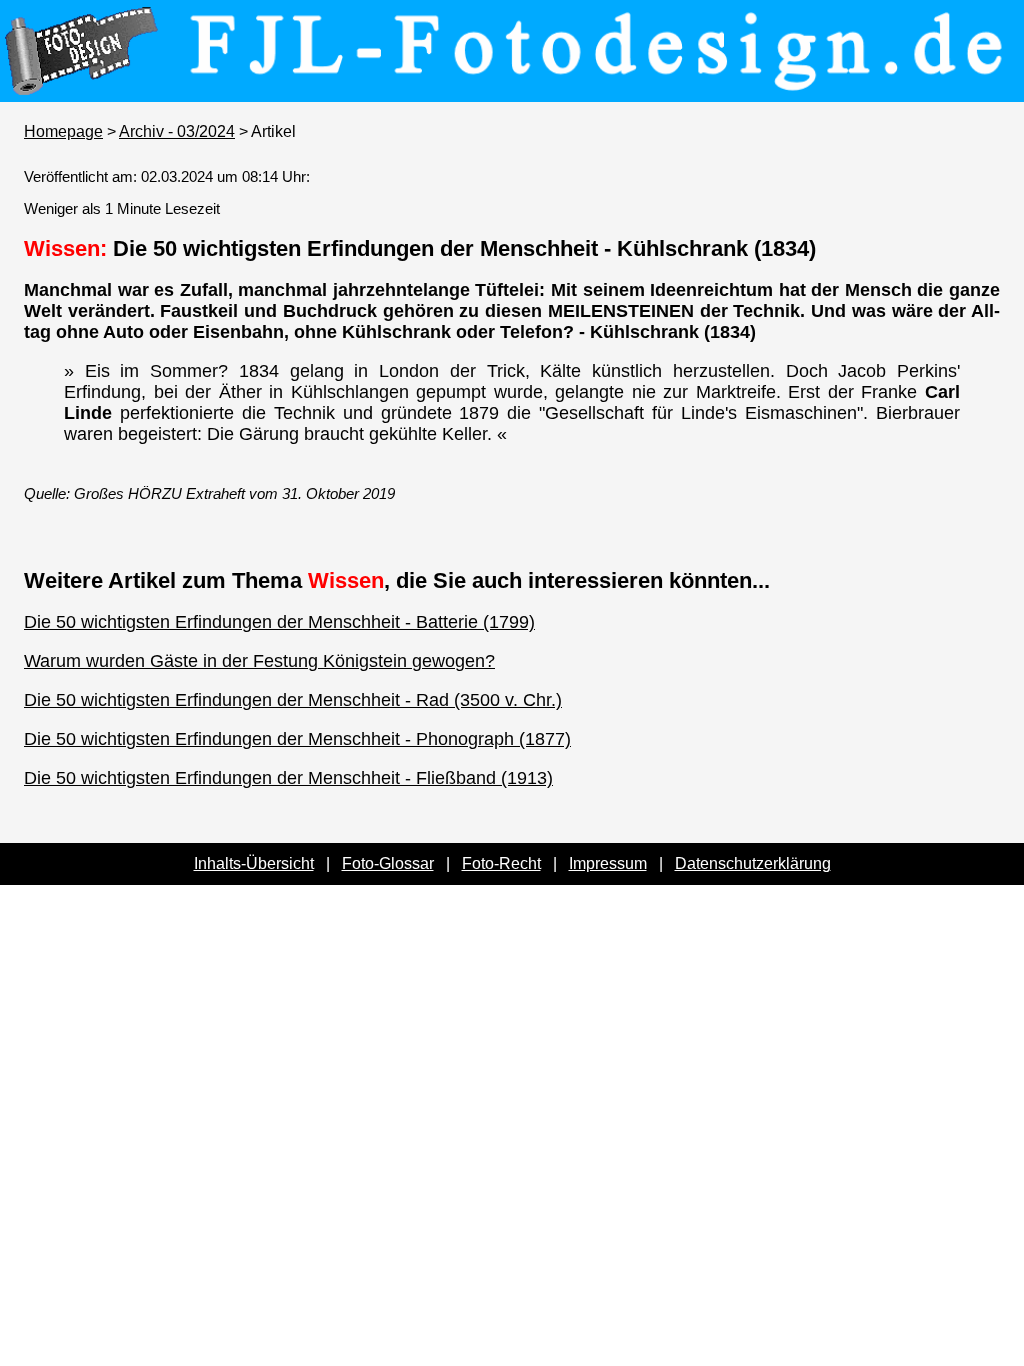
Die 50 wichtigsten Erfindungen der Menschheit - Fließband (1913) (288, 778)
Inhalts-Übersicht (254, 863)
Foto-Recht (501, 863)
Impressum (608, 863)
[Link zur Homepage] (512, 88)
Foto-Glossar (388, 863)
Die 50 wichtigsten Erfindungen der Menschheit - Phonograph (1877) (297, 739)
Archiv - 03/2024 (177, 131)
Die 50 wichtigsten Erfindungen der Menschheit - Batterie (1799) (279, 622)
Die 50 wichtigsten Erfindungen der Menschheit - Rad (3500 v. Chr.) (293, 700)
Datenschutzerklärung (753, 863)
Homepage (63, 131)
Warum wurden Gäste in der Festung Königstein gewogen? (259, 661)
